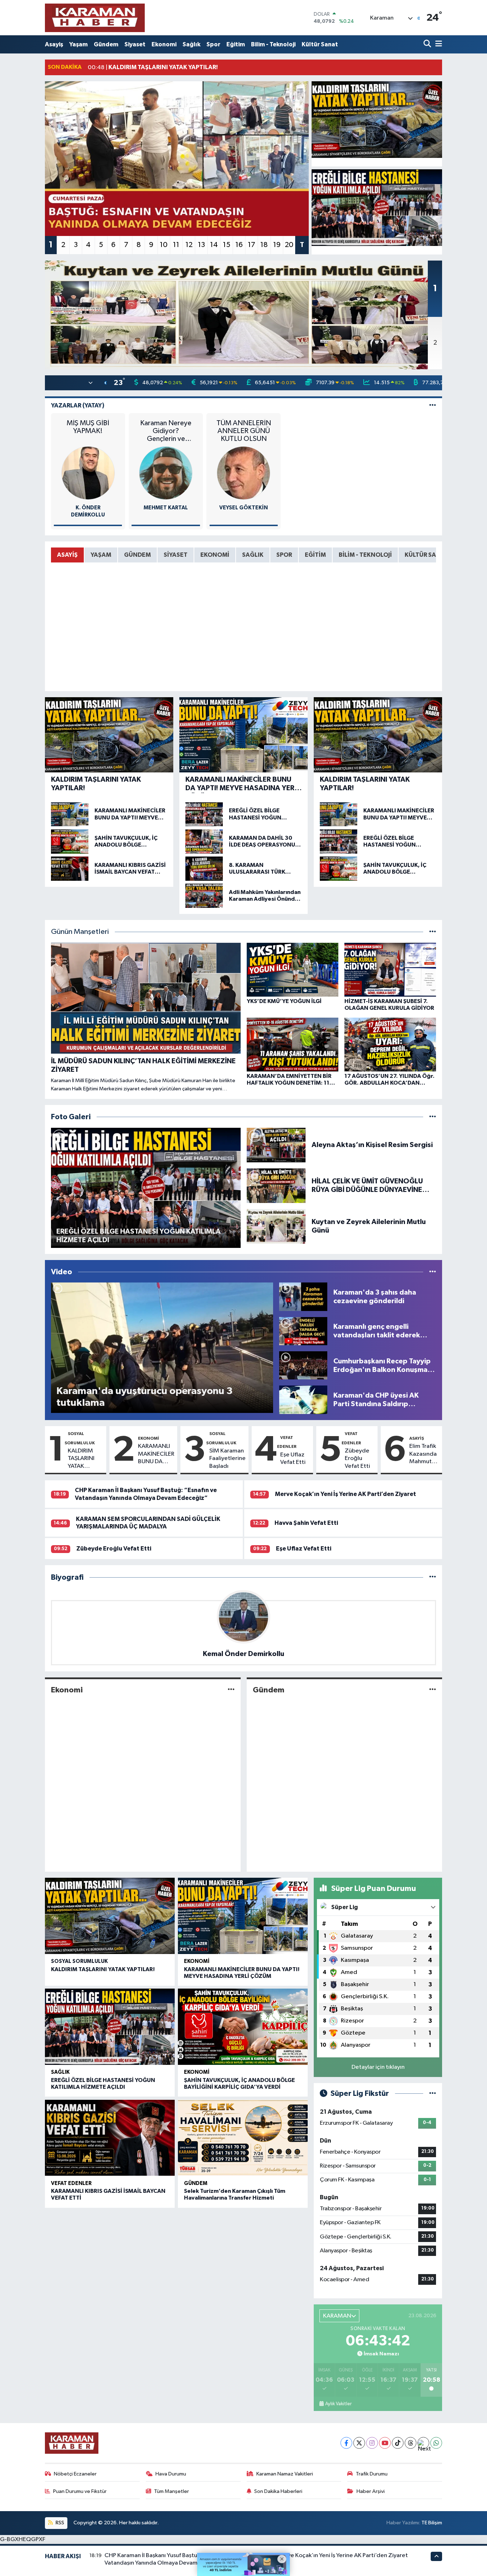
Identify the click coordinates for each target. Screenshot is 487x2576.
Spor (213, 44)
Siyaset (135, 44)
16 (239, 245)
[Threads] (411, 2443)
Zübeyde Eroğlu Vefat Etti (357, 1459)
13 (201, 245)
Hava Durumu (171, 2474)
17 (252, 245)
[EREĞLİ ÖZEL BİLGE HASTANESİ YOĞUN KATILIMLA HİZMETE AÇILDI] (377, 208)
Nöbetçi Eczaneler (75, 2474)
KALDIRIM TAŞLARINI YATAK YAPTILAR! (81, 1459)
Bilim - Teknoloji (273, 44)
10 (164, 245)
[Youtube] (385, 2443)
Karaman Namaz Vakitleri (285, 2474)
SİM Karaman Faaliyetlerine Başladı (227, 1459)
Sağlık (191, 44)
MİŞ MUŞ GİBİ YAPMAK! (88, 427)
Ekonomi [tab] (215, 555)
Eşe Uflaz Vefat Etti (293, 1459)
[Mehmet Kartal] (166, 473)
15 (227, 245)
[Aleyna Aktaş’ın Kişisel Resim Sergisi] (276, 1145)
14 (214, 245)
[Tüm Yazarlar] (433, 405)
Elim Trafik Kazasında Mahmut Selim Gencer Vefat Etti (423, 1454)
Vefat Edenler (71, 2183)
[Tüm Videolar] (433, 1272)
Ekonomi (164, 44)
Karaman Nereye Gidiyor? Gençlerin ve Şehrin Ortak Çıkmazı (166, 431)
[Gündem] (433, 1690)
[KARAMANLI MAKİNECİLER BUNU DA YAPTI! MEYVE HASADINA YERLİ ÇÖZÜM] (243, 1916)
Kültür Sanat (320, 44)
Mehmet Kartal (166, 508)
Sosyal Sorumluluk (79, 1961)
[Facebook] (346, 2443)
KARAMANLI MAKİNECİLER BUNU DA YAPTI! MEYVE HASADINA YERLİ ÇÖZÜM (156, 1454)
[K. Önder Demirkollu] (88, 473)
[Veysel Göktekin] (243, 473)
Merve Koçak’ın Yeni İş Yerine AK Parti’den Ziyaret (345, 1494)
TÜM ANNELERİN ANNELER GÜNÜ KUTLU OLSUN (244, 431)
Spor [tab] (284, 555)
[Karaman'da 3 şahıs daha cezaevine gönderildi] (303, 1297)
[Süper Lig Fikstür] (433, 2094)
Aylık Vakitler (338, 2404)
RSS (59, 2523)
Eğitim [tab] (315, 555)
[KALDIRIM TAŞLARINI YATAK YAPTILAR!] (377, 120)
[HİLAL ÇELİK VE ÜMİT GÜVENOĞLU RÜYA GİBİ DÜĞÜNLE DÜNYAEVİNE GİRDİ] (276, 1185)
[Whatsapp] (436, 2443)
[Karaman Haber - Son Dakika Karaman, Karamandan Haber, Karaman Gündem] (95, 18)
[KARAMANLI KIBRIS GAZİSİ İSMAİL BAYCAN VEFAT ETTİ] (110, 2138)
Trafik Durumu (372, 2474)
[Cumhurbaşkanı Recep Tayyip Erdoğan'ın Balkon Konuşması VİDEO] (303, 1365)
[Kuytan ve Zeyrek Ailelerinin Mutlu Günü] (276, 1226)
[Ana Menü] (437, 44)
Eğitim (236, 44)
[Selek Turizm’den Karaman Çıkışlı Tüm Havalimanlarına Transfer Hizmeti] (243, 2138)
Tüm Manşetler (171, 2491)
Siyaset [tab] (176, 555)
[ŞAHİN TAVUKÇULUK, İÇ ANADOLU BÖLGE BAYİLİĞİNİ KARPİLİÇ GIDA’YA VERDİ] (243, 2027)
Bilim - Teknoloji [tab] (365, 555)
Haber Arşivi (371, 2491)
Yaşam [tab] (101, 555)
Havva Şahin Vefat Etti (306, 1523)
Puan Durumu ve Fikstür (80, 2491)
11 (176, 245)
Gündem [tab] (137, 555)
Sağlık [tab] (253, 555)
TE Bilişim (432, 2523)
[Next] (423, 2443)
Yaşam (78, 44)
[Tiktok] (398, 2443)
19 (277, 245)
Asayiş (54, 44)
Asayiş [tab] (67, 555)
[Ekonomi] (231, 1690)
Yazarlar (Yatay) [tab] (78, 405)
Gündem (106, 44)
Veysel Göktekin (243, 508)
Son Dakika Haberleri (278, 2491)
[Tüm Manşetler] (433, 932)
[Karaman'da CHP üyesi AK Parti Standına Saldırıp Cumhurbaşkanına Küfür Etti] (303, 1400)
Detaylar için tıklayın (378, 2067)
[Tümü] (433, 1577)
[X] (359, 2443)
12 (189, 245)
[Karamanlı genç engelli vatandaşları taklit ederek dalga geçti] (303, 1331)
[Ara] (428, 44)
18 (264, 245)
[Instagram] (372, 2443)
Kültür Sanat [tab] (426, 555)
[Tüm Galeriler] (433, 1117)
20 (289, 245)
